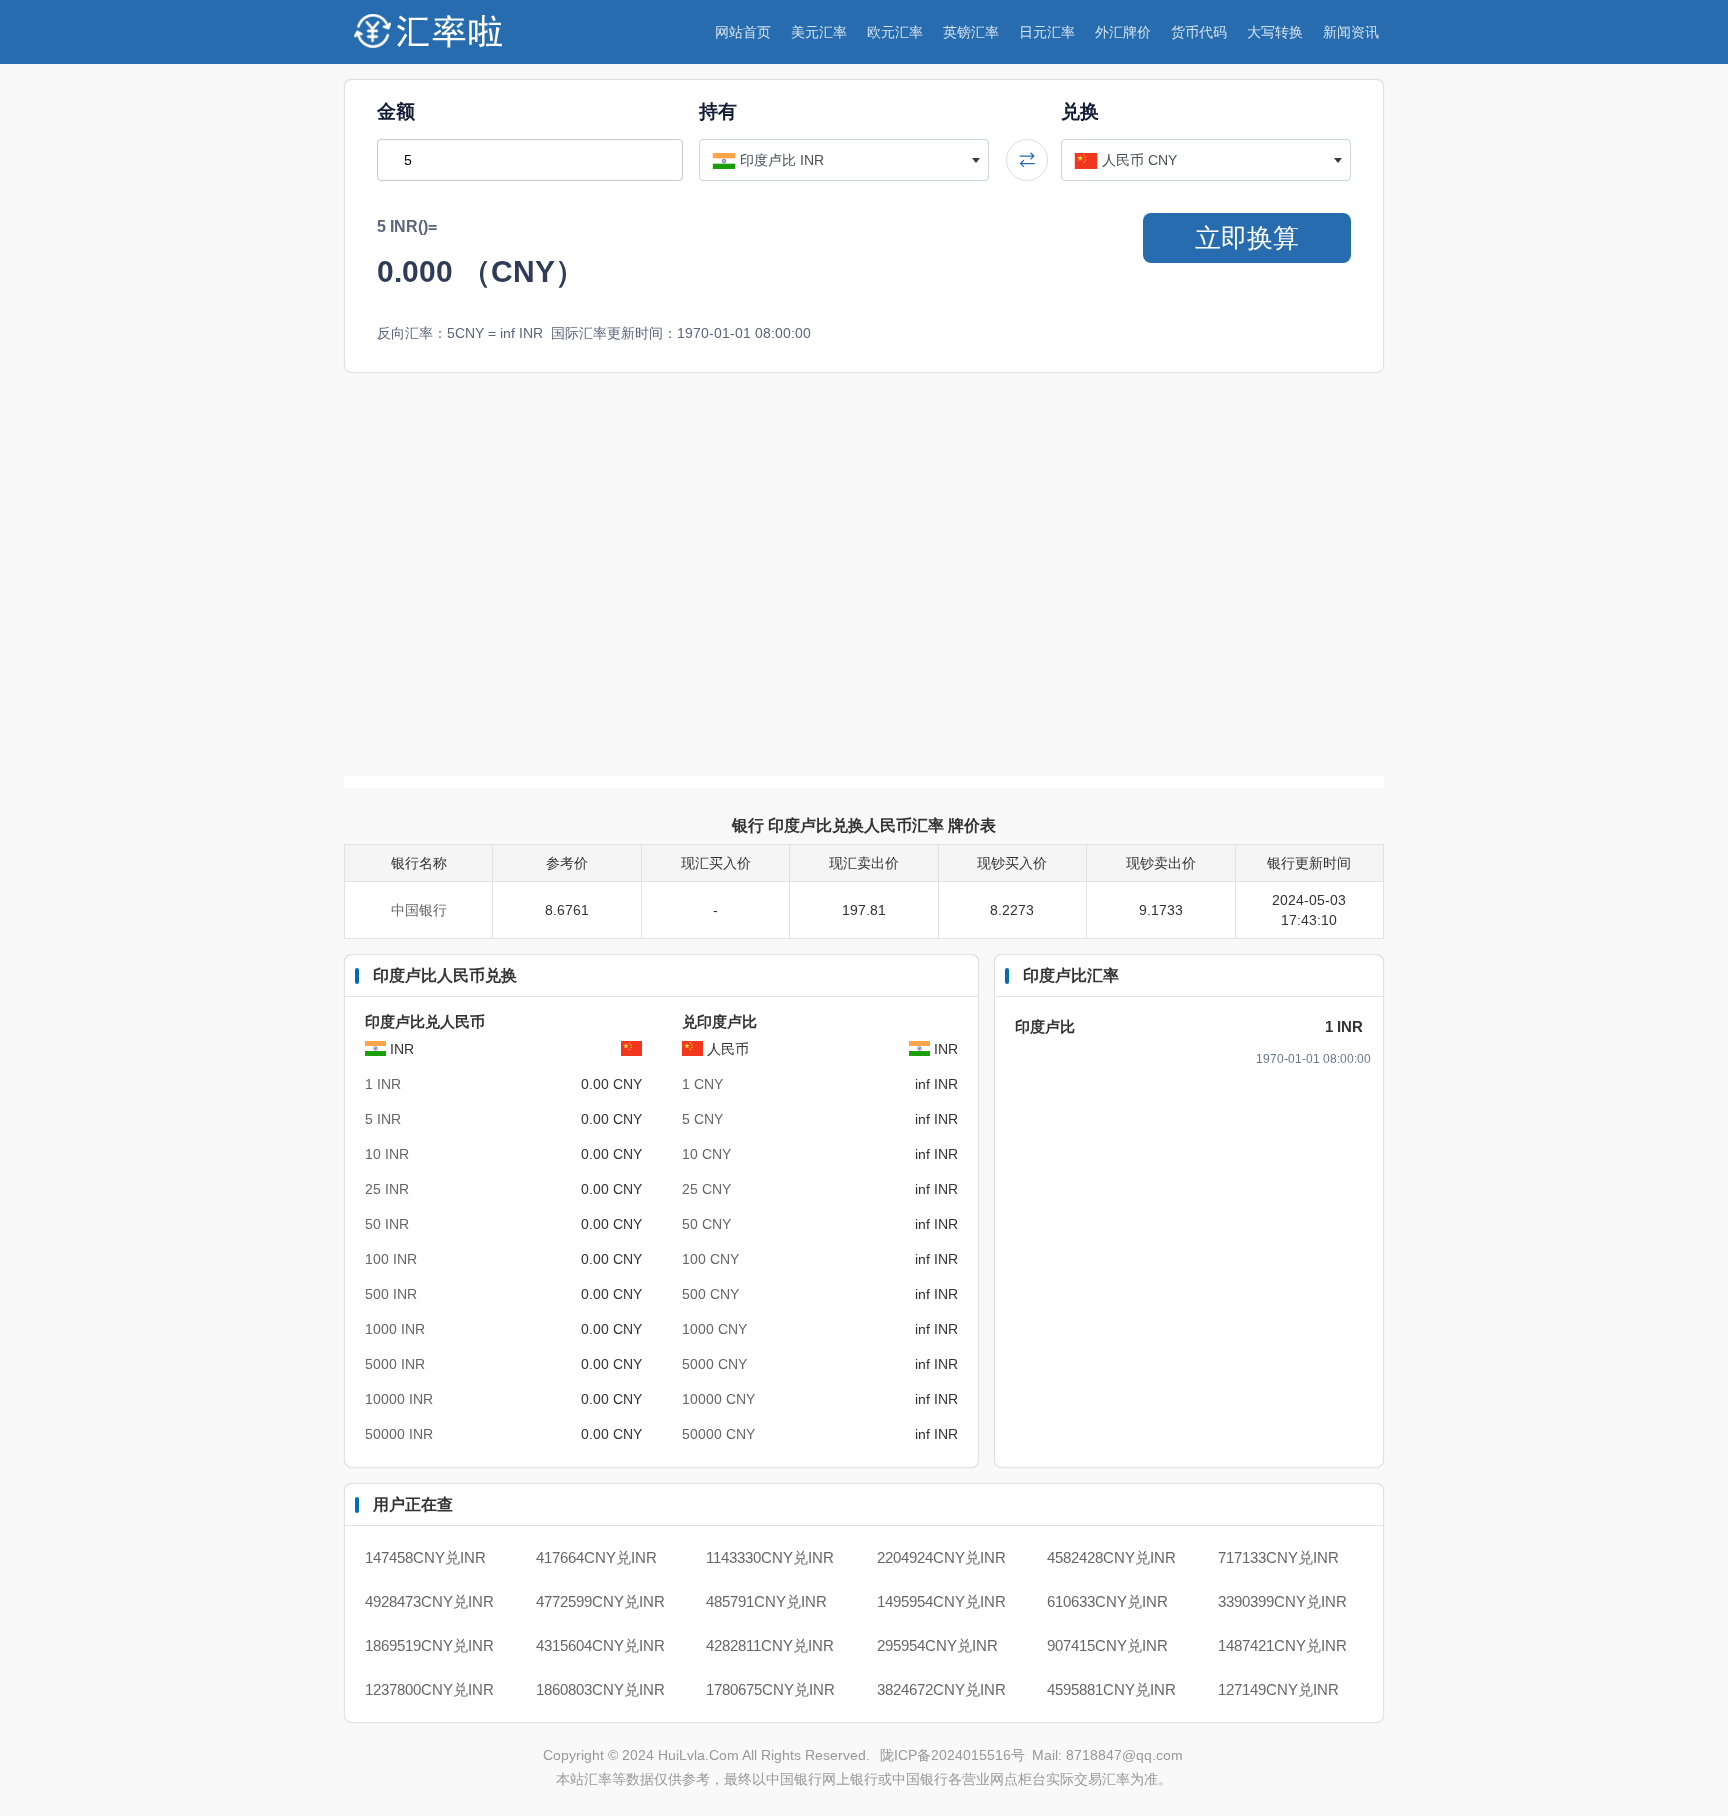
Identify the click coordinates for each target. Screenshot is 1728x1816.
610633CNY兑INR (1107, 1601)
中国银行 (419, 910)
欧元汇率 (895, 32)
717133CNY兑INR (1278, 1557)
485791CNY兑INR (766, 1601)
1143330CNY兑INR (770, 1557)
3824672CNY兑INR (941, 1689)
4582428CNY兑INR (1111, 1557)
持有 (718, 111)
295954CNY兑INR (937, 1645)
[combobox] (844, 160)
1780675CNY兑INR (770, 1689)
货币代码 (1199, 32)
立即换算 (1247, 238)
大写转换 (1275, 32)
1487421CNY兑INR (1282, 1645)
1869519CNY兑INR (429, 1645)
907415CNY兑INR (1107, 1645)
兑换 (1080, 111)
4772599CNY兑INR (600, 1601)
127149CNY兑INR (1278, 1689)
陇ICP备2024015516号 (954, 1755)
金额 (396, 111)
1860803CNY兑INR (600, 1689)
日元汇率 (1047, 32)
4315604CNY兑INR (600, 1645)
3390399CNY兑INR (1282, 1601)
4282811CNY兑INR (770, 1645)
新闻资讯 (1351, 32)
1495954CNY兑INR (941, 1601)
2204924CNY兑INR (941, 1557)
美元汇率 (819, 32)
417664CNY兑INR (596, 1557)
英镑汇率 (971, 32)
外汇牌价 (1123, 32)
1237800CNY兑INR (429, 1689)
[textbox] (844, 160)
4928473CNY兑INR (429, 1601)
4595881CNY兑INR (1111, 1689)
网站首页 (743, 32)
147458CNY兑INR (425, 1557)
